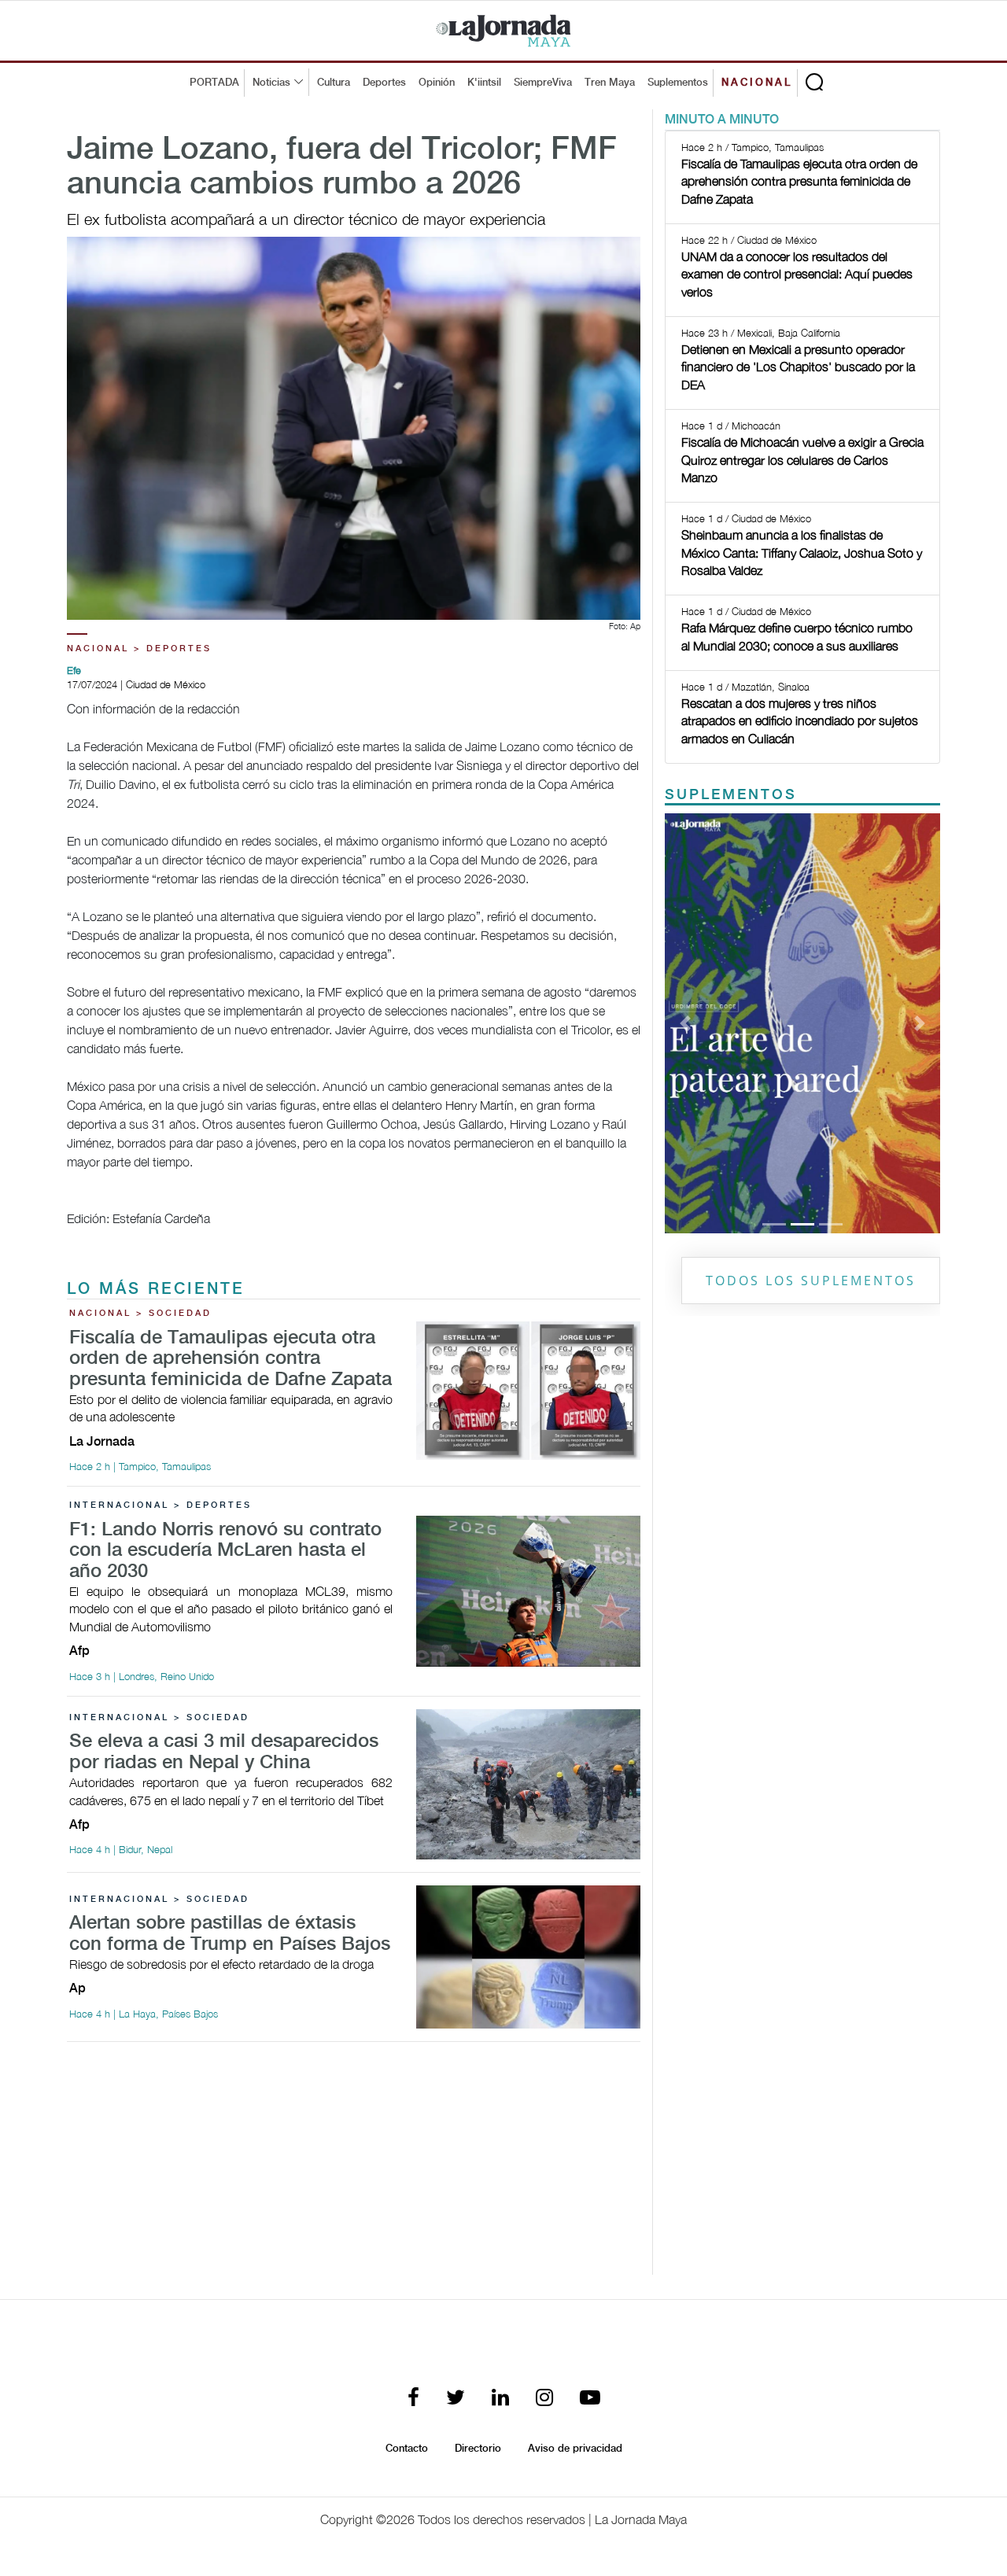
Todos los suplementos (811, 1281)
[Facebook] (413, 2399)
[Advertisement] (354, 2165)
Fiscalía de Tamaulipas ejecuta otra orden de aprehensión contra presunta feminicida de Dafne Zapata (231, 1359)
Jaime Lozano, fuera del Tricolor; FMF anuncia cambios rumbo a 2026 (342, 168)
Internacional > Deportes (160, 1505)
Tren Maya (610, 83)
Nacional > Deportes (139, 649)
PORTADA (214, 83)
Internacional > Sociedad (159, 1718)
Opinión (437, 83)
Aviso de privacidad (575, 2449)
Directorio (478, 2449)
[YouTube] (590, 2399)
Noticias (271, 83)
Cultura (334, 83)
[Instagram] (544, 2399)
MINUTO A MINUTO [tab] (722, 120)
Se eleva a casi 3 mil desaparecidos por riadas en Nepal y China (224, 1752)
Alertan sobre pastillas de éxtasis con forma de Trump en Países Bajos (230, 1934)
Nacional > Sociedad (140, 1314)
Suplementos (678, 83)
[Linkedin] (500, 2399)
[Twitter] (456, 2399)
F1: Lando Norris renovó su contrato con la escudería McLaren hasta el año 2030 (225, 1551)
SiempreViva (543, 83)
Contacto (407, 2449)
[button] (686, 1023)
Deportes (384, 83)
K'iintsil (484, 83)
